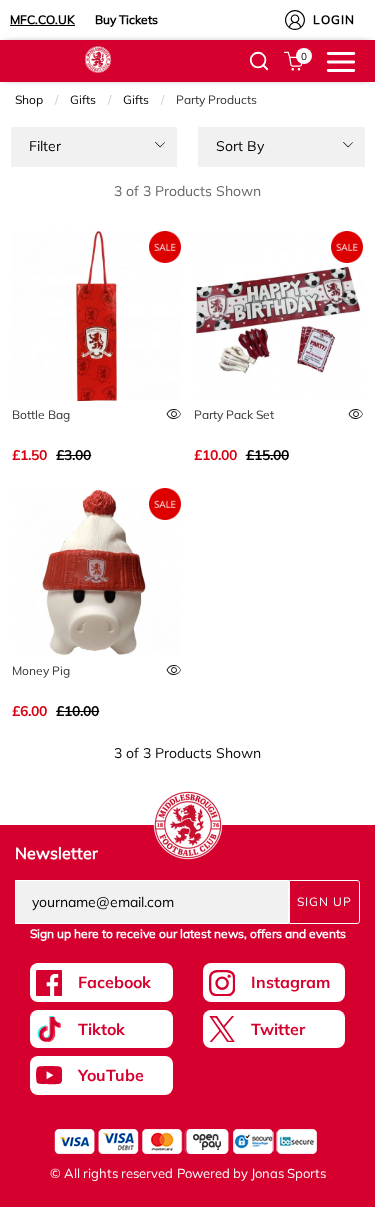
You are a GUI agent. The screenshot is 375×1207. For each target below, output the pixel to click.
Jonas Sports (288, 1173)
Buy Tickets (126, 19)
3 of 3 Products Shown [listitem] (187, 191)
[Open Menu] (341, 60)
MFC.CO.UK (42, 19)
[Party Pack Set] (278, 315)
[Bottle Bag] (96, 315)
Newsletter (56, 853)
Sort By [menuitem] (240, 146)
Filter (45, 146)
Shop (29, 99)
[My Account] (295, 20)
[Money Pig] (96, 572)
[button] (259, 61)
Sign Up (324, 901)
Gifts (83, 99)
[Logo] (98, 58)
